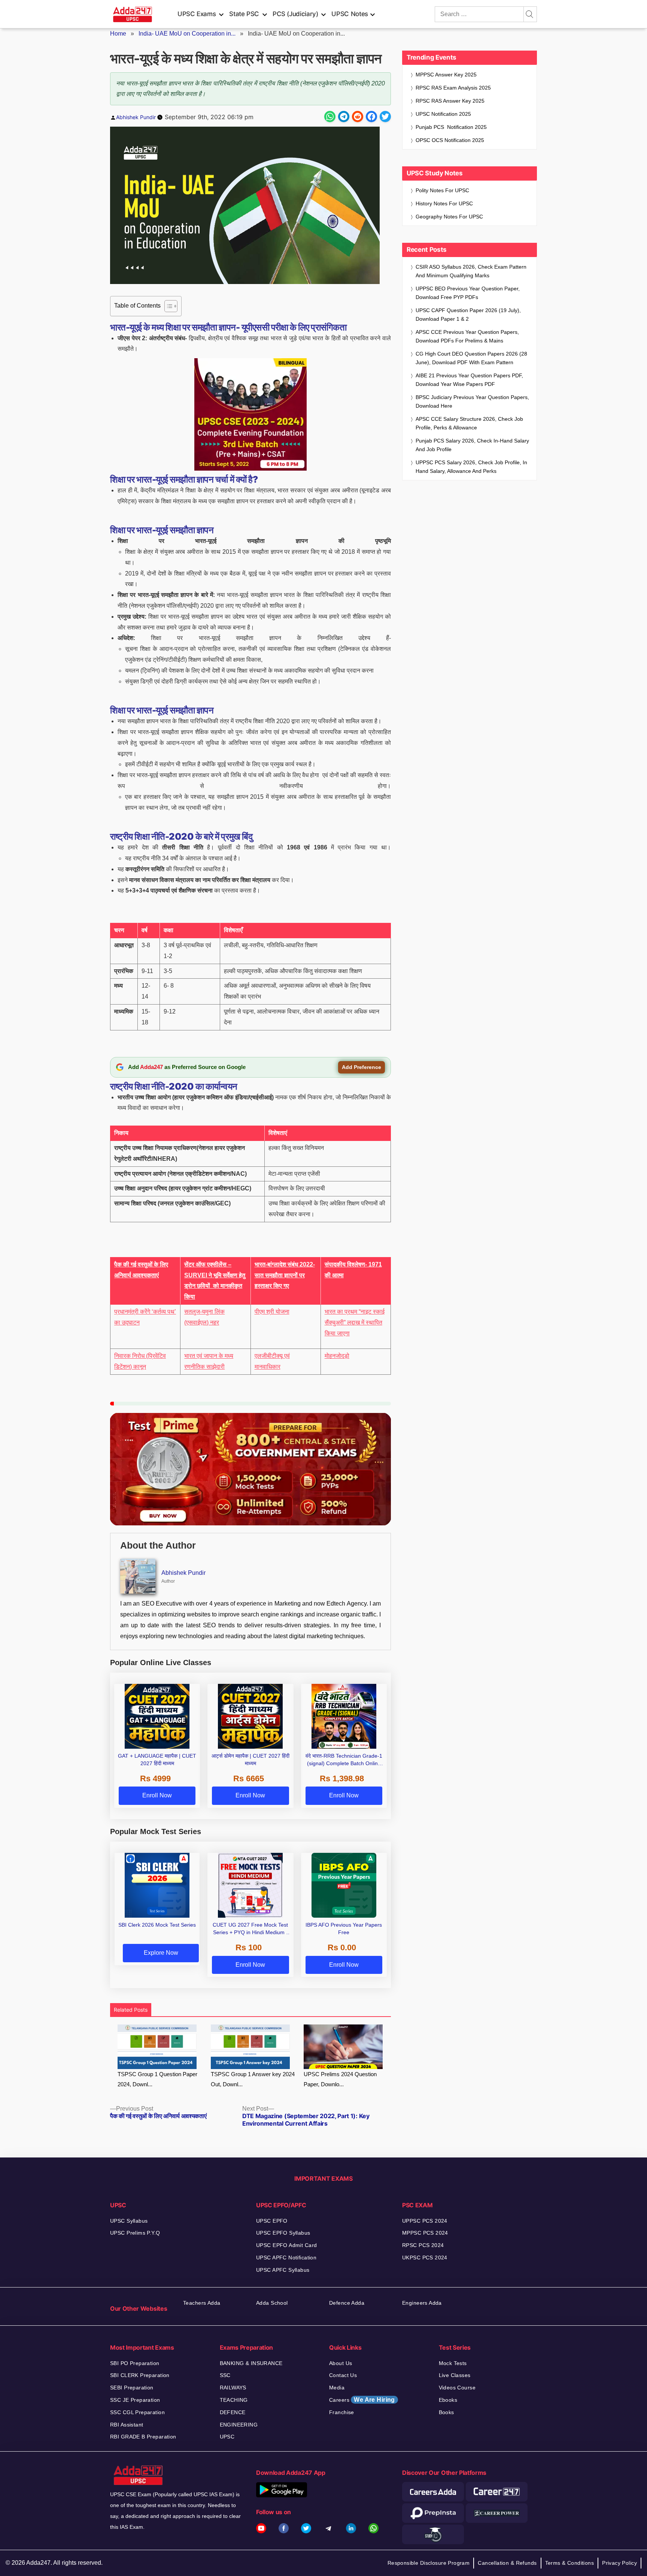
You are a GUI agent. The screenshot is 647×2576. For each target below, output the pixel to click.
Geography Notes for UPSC (449, 217)
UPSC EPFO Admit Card (286, 2245)
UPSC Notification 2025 (443, 114)
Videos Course (457, 2388)
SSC (225, 2375)
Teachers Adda (202, 2303)
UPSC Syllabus (129, 2221)
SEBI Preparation (132, 2388)
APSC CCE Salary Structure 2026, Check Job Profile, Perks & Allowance (469, 423)
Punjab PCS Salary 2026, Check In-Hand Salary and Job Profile (472, 445)
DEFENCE (233, 2412)
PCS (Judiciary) (295, 14)
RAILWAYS (233, 2388)
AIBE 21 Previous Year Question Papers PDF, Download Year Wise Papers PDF (469, 380)
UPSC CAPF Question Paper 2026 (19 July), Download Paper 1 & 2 (468, 315)
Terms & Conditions (570, 2563)
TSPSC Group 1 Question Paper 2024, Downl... (157, 2079)
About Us (341, 2363)
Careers (362, 2400)
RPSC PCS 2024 (423, 2245)
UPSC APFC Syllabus (283, 2270)
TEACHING (234, 2400)
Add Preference (362, 1067)
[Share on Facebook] (371, 117)
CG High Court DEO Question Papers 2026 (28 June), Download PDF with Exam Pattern (471, 358)
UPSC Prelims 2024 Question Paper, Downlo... (340, 2079)
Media (337, 2388)
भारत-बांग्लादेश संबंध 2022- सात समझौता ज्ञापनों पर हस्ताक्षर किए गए (285, 1275)
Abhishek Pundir (136, 117)
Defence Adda (347, 2303)
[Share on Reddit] (358, 117)
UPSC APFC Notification (286, 2258)
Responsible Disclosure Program (429, 2563)
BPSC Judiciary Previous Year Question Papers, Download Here (472, 401)
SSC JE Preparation (135, 2400)
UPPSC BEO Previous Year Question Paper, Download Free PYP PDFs (468, 293)
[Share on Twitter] (385, 117)
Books (446, 2412)
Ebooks (448, 2400)
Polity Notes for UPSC (442, 190)
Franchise (342, 2412)
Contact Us (343, 2375)
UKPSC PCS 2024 (425, 2258)
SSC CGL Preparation (137, 2412)
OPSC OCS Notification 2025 (450, 140)
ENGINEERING (239, 2425)
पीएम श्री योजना (272, 1312)
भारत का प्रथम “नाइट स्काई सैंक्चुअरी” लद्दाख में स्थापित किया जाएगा (355, 1322)
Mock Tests (453, 2363)
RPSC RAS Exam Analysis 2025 (453, 88)
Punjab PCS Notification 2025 (451, 127)
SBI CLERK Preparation (140, 2375)
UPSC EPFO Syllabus (283, 2233)
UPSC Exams (197, 14)
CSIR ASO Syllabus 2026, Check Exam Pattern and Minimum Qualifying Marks (471, 271)
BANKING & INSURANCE (251, 2363)
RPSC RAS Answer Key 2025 (450, 101)
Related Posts (131, 2010)
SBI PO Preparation (135, 2363)
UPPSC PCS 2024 (425, 2221)
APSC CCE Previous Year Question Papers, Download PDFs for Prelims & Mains (467, 336)
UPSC (227, 2437)
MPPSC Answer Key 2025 (446, 75)
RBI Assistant (127, 2425)
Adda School (272, 2303)
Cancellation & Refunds (507, 2563)
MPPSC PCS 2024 (425, 2233)
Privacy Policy (619, 2563)
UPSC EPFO (272, 2221)
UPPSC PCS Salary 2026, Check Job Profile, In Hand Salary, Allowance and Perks (471, 467)
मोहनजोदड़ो (337, 1356)
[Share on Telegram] (344, 117)
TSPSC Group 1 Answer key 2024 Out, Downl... (253, 2079)
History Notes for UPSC (444, 203)
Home (118, 34)
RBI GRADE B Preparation (143, 2437)
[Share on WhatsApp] (330, 117)
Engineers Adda (422, 2303)
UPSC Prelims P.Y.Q (135, 2233)
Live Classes (455, 2375)
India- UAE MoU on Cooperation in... (187, 34)
